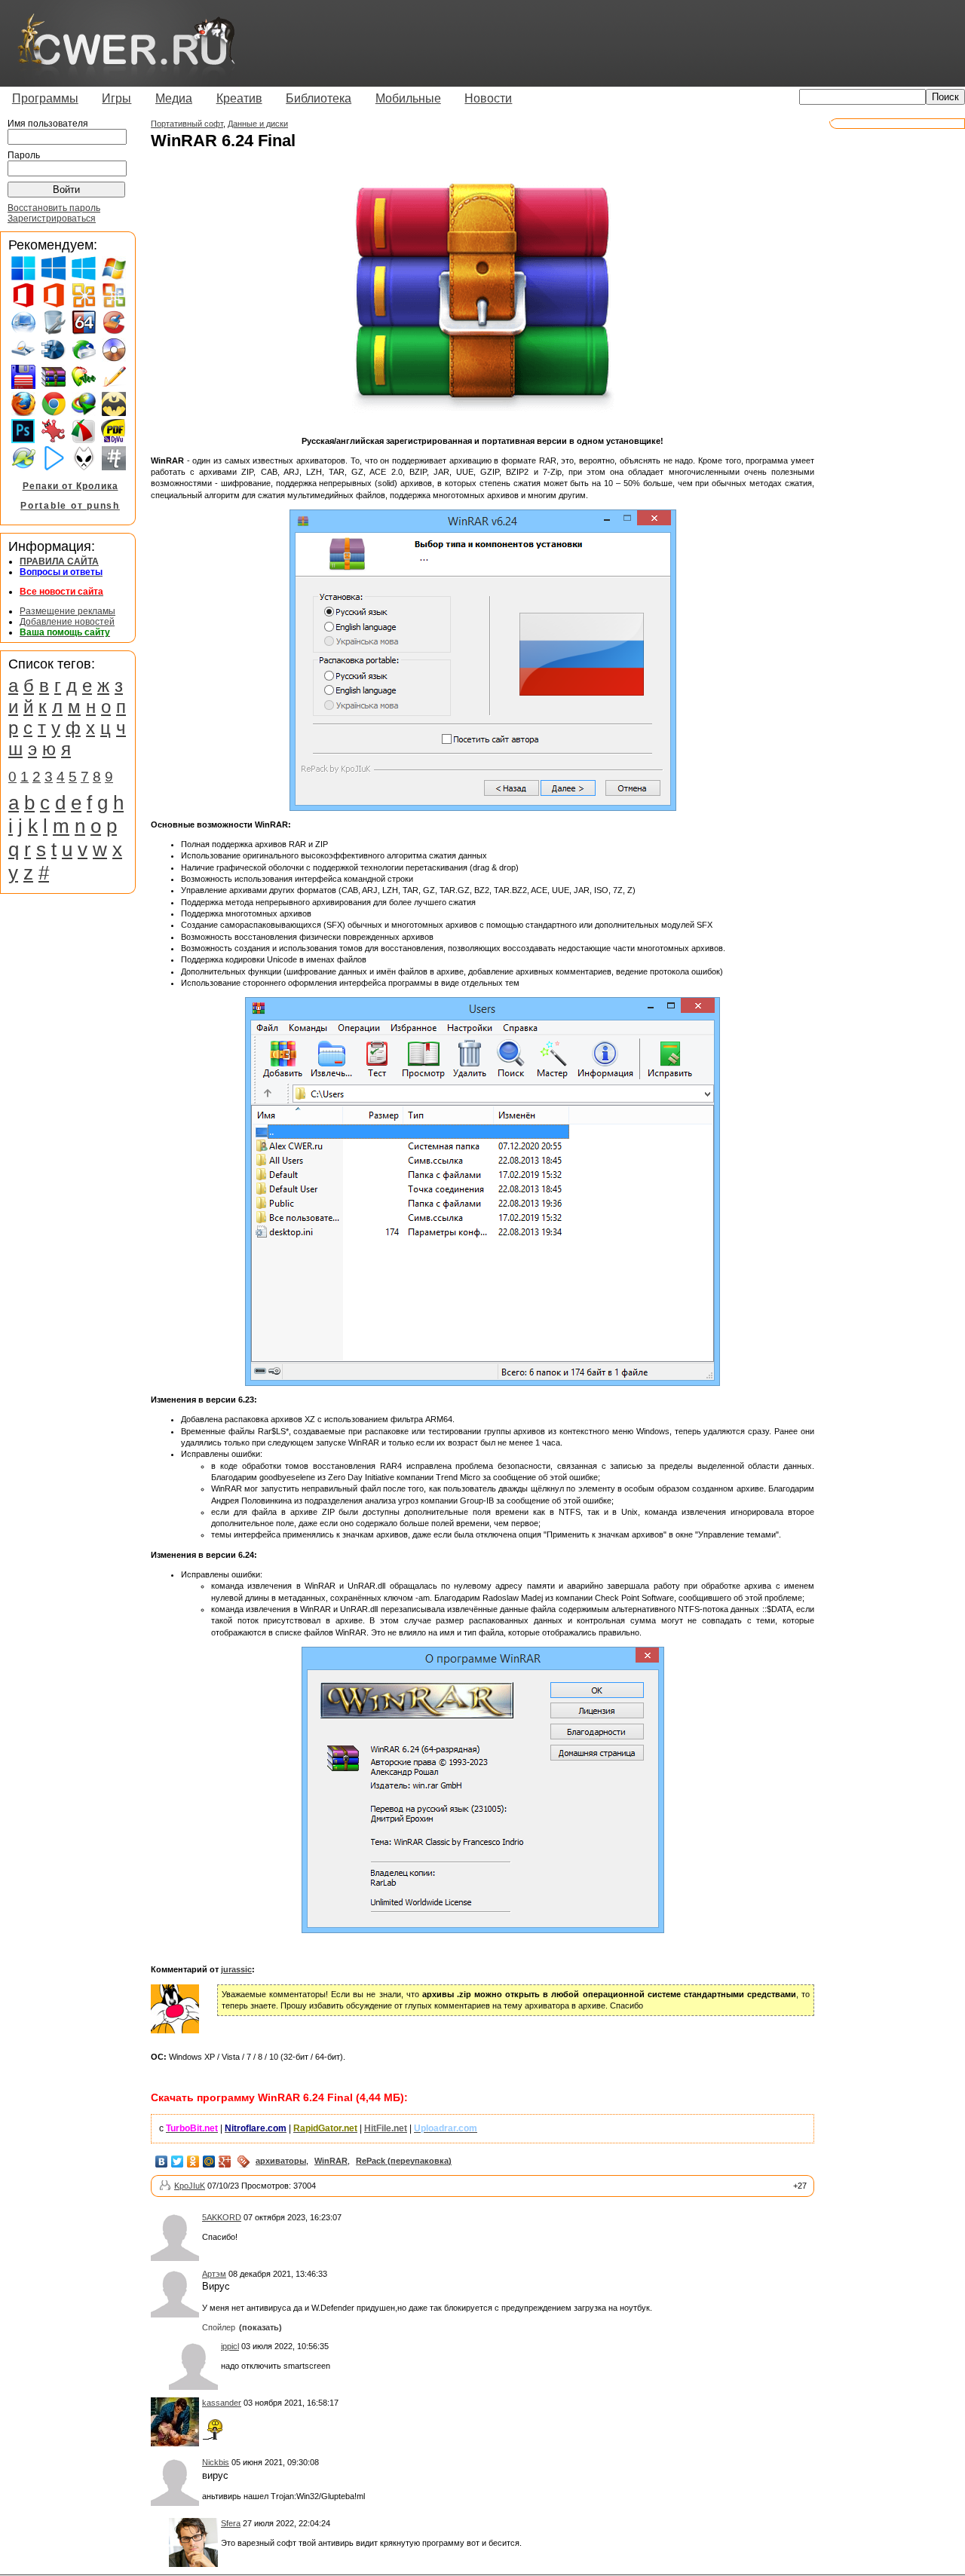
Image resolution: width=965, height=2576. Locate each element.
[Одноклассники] (193, 2161)
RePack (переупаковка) (404, 2161)
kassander (222, 2403)
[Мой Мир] (209, 2161)
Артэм (214, 2274)
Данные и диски (258, 124)
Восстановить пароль (54, 208)
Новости (488, 98)
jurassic (236, 1969)
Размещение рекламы (67, 611)
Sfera (231, 2523)
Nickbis (216, 2462)
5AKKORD (222, 2217)
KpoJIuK (190, 2186)
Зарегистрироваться (52, 219)
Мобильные (408, 98)
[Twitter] (178, 2161)
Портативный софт (187, 124)
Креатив (239, 98)
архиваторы (281, 2161)
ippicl (230, 2346)
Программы (45, 98)
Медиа (174, 98)
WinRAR (331, 2161)
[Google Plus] (225, 2161)
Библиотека (319, 98)
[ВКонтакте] (162, 2161)
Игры (116, 98)
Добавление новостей (67, 622)
